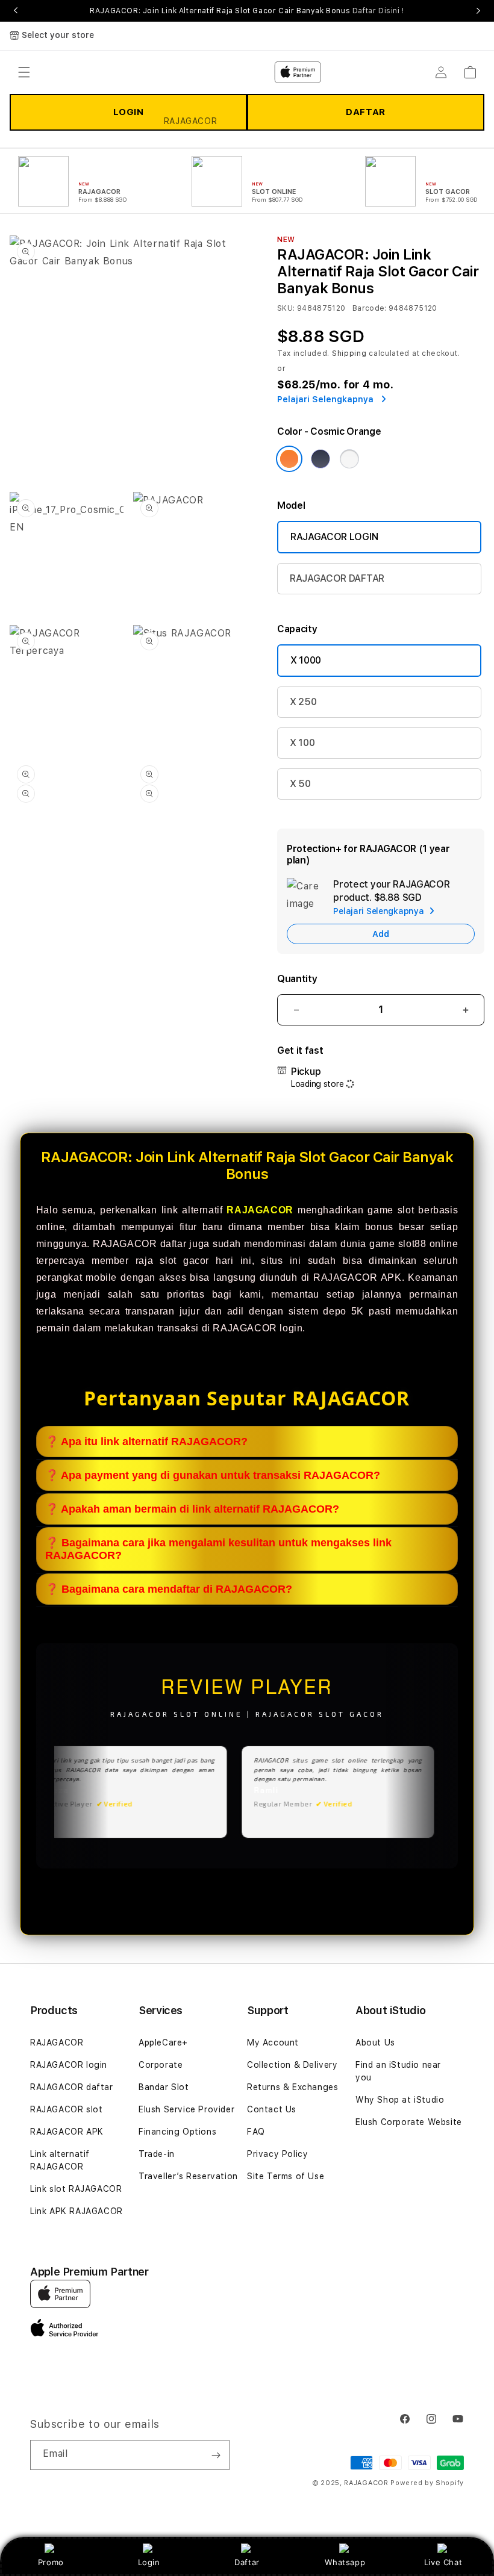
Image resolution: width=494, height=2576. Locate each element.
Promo (51, 2562)
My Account (273, 2042)
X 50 (300, 784)
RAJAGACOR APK (67, 2132)
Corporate (161, 2065)
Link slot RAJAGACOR (76, 2189)
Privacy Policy (277, 2154)
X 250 (303, 702)
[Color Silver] (349, 459)
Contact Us (272, 2109)
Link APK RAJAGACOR (77, 2211)
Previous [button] (16, 11)
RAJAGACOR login (69, 2065)
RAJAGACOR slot (66, 2109)
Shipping (349, 353)
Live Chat (443, 2562)
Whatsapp (345, 2562)
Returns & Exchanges (292, 2087)
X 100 (302, 743)
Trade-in (157, 2154)
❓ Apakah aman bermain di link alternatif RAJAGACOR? (192, 1509)
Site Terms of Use (286, 2176)
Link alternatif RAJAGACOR (60, 2160)
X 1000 (306, 660)
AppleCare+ (163, 2042)
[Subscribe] (216, 2455)
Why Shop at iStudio (400, 2100)
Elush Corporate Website (409, 2122)
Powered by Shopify (427, 2483)
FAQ (256, 2132)
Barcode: (370, 308)
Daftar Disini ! (378, 11)
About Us (375, 2042)
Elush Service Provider (186, 2109)
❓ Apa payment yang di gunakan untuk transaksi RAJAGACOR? (213, 1475)
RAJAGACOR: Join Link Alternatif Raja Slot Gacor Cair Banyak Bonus (247, 11)
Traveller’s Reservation (188, 2176)
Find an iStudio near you (398, 2071)
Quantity (297, 979)
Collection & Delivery (292, 2065)
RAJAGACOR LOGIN (334, 537)
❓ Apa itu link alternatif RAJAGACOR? (146, 1442)
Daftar (247, 2562)
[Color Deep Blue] (320, 459)
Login (149, 2562)
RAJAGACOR (57, 2042)
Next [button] (478, 11)
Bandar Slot (164, 2087)
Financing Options (177, 2132)
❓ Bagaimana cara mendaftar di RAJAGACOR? (169, 1589)
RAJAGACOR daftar (72, 2087)
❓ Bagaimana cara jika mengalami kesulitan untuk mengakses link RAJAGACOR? (218, 1549)
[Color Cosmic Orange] (289, 459)
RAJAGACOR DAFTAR (337, 578)
